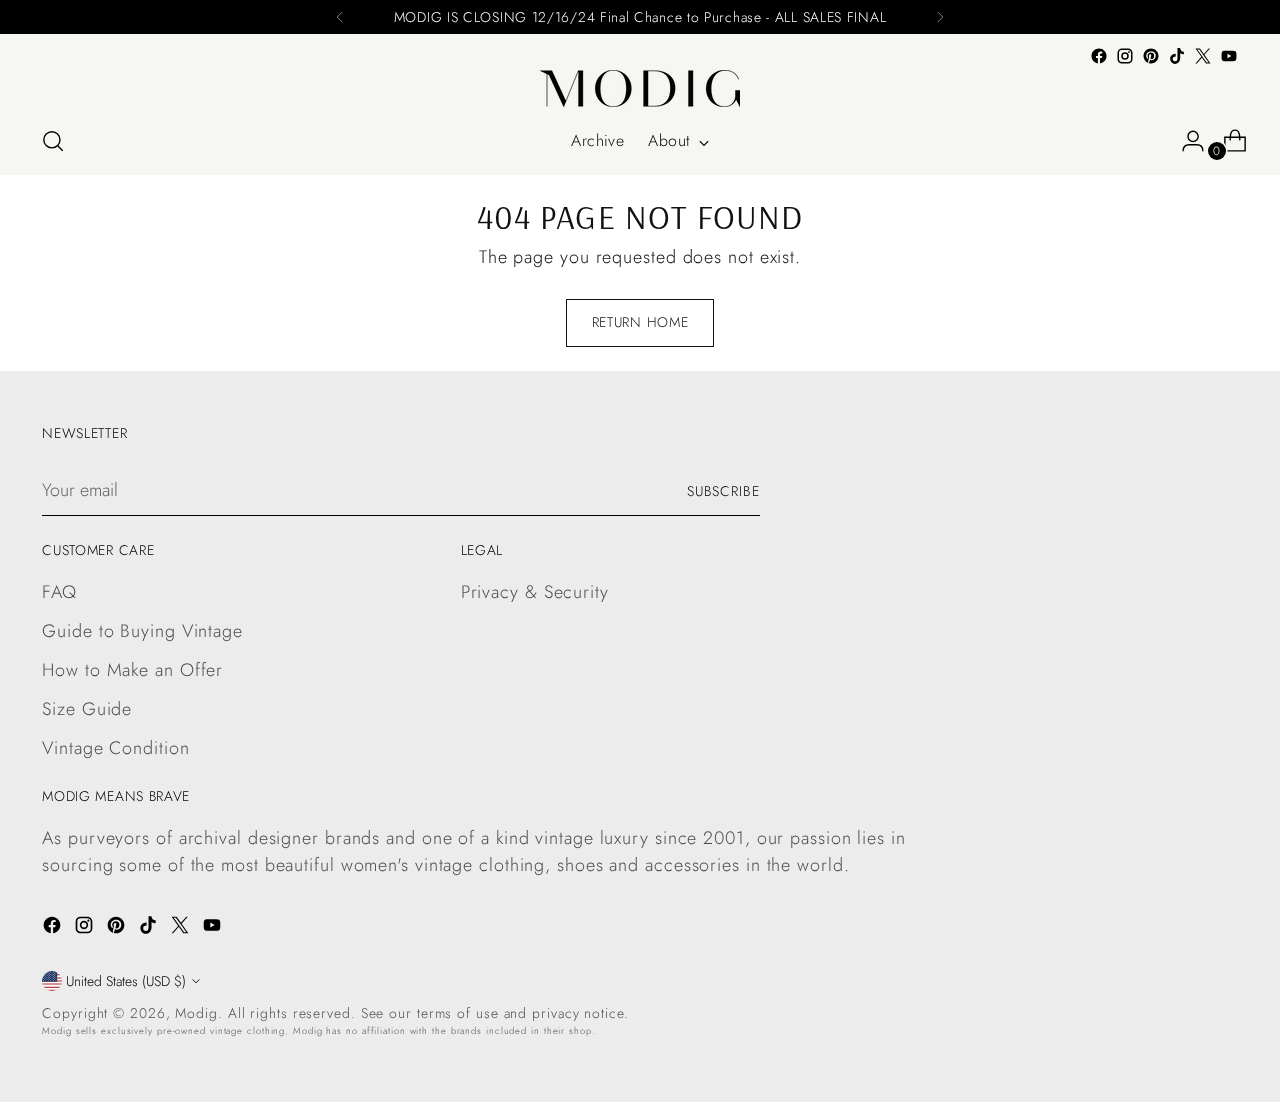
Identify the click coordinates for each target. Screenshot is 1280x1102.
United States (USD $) (126, 981)
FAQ (59, 592)
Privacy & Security (535, 592)
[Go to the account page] (1185, 141)
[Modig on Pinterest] (1151, 56)
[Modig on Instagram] (1125, 56)
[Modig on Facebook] (1099, 56)
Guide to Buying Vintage (142, 631)
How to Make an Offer (132, 670)
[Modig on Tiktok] (1177, 56)
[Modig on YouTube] (1229, 56)
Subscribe (723, 491)
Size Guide (87, 709)
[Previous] (340, 17)
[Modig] (640, 88)
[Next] (940, 17)
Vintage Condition (115, 748)
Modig (196, 1013)
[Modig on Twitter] (1203, 56)
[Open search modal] (53, 141)
